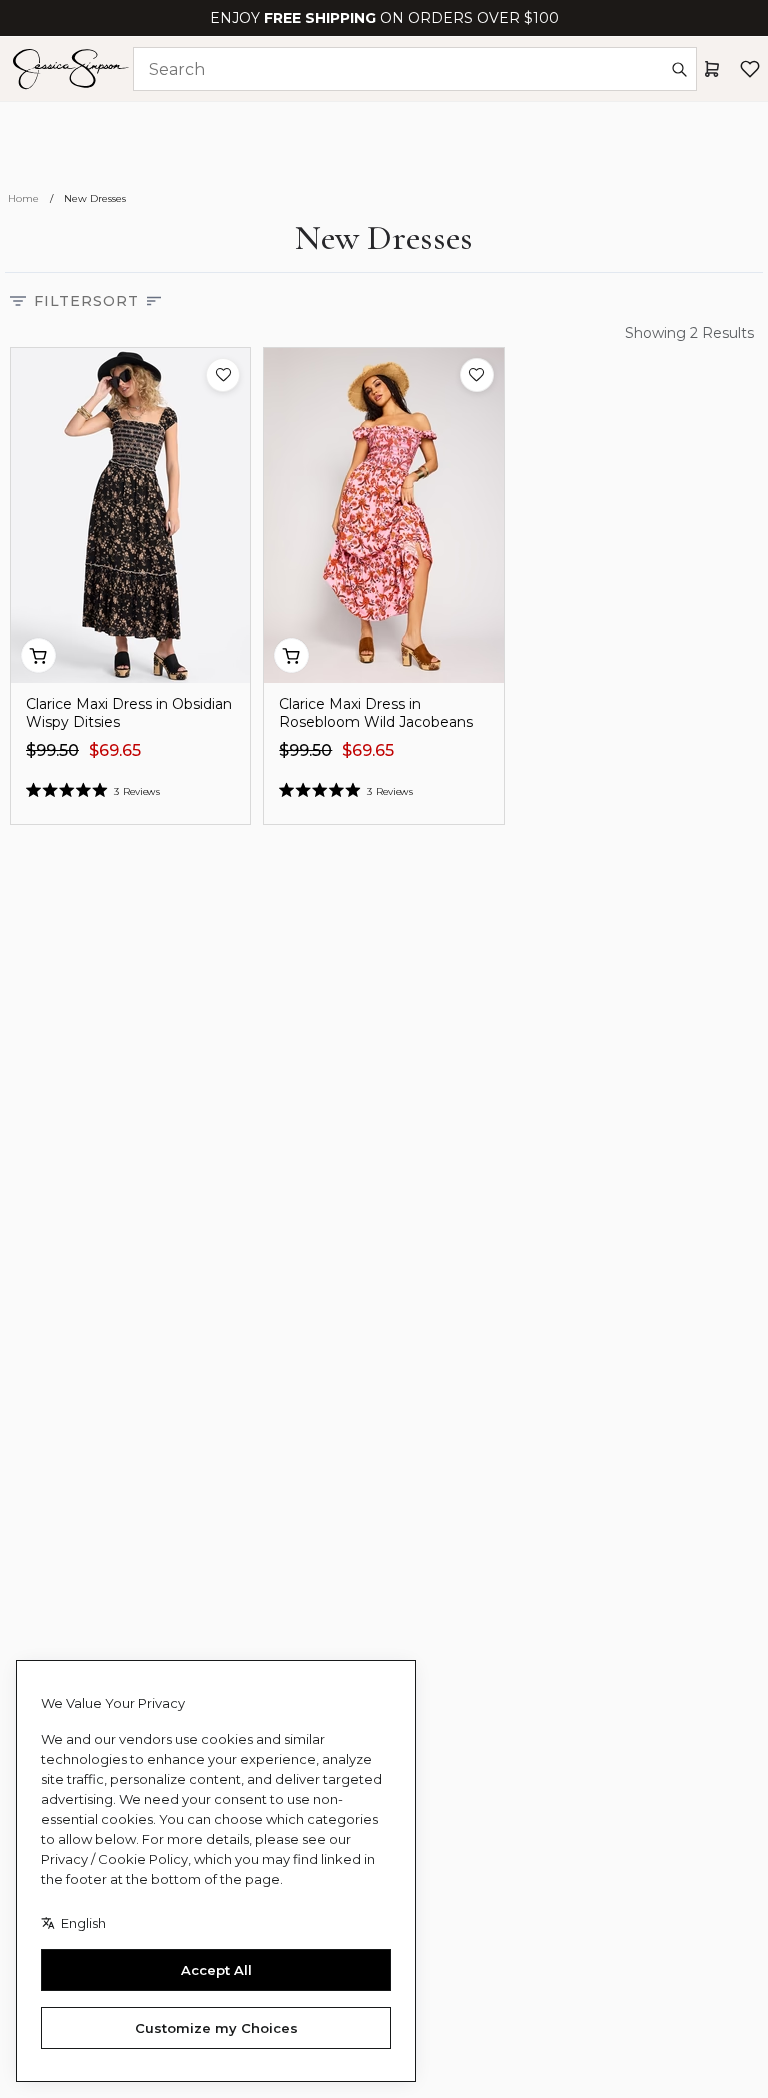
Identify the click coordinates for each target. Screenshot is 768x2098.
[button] (223, 375)
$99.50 (52, 750)
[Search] (679, 69)
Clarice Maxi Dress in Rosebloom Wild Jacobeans (376, 713)
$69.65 (115, 750)
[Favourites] (750, 69)
